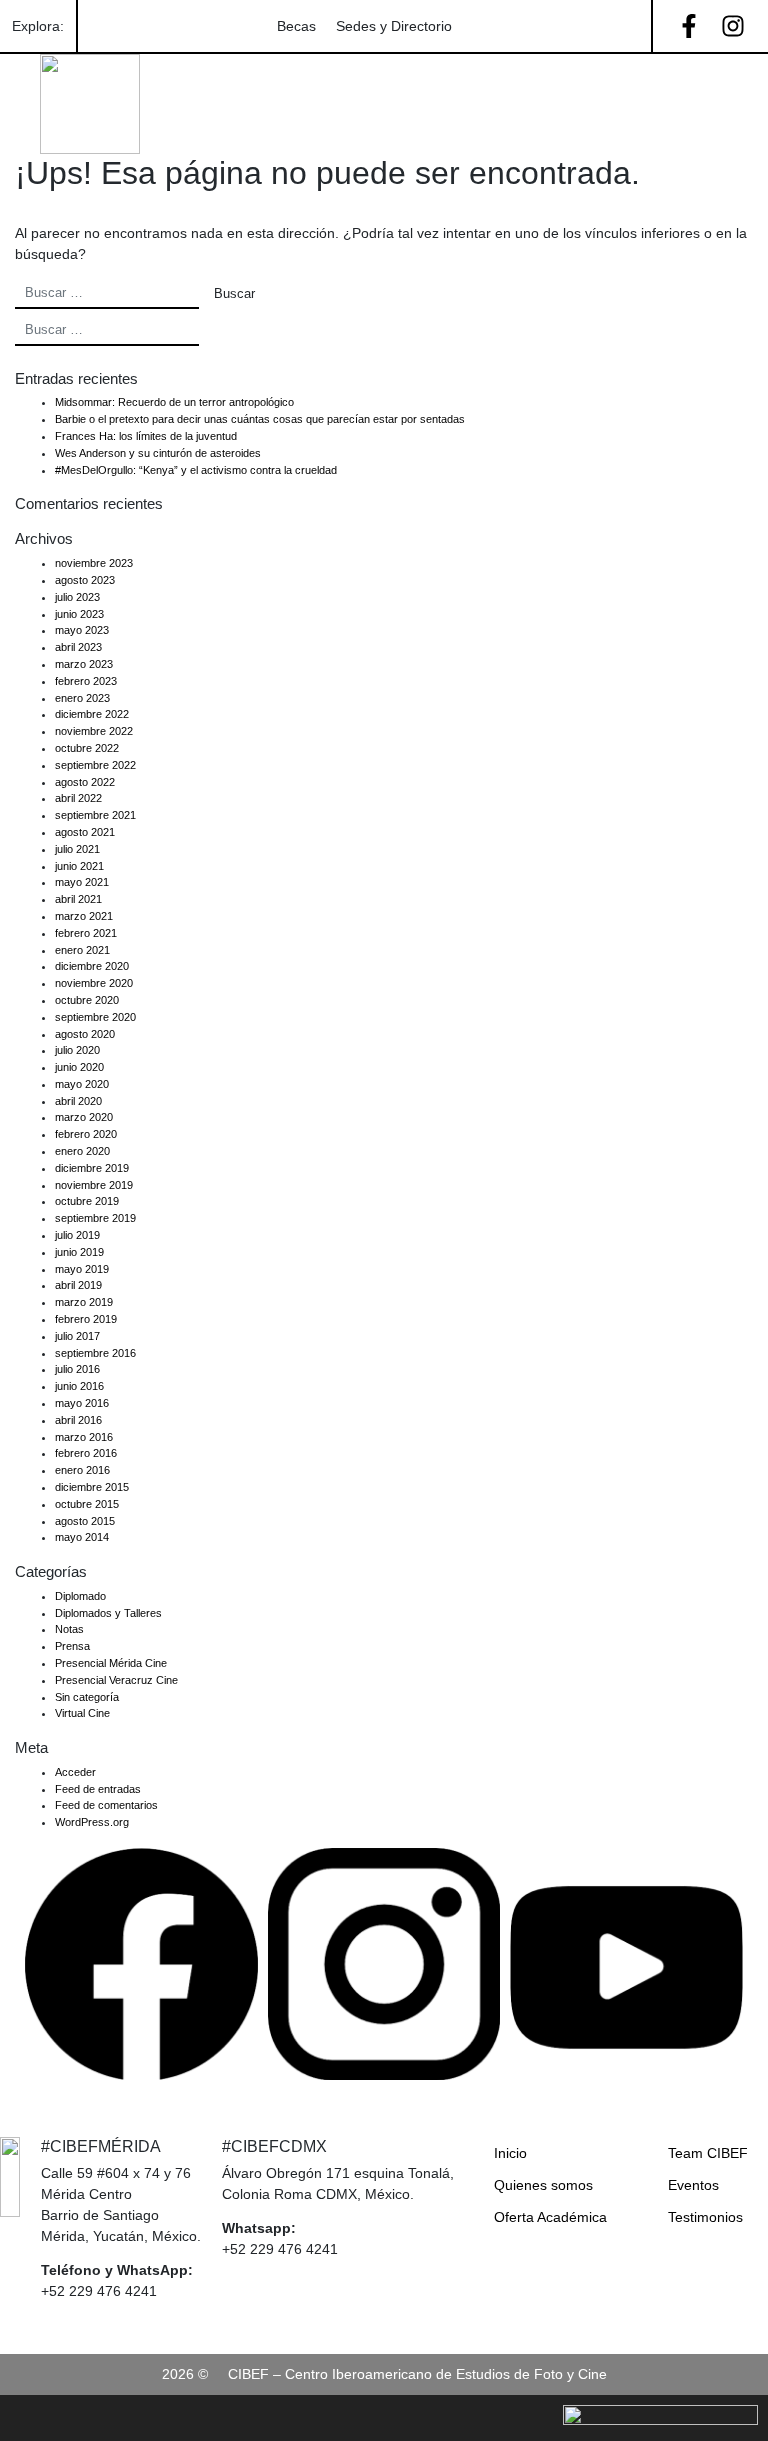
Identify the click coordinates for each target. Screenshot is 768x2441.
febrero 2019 (86, 1319)
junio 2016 (79, 1386)
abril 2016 (78, 1420)
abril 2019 (78, 1285)
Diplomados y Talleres (108, 1613)
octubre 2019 (87, 1201)
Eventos (693, 2185)
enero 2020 (82, 1151)
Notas (69, 1629)
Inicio (510, 2153)
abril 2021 (78, 899)
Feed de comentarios (106, 1805)
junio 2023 (79, 614)
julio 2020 (77, 1050)
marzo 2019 (84, 1302)
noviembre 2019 (94, 1185)
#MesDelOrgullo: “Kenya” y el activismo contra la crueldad (196, 470)
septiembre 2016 (95, 1353)
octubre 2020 (87, 1000)
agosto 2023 (85, 580)
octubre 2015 (87, 1504)
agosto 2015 (85, 1521)
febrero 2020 (86, 1134)
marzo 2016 (84, 1437)
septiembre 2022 (95, 765)
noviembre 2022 (94, 731)
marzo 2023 (84, 664)
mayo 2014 (82, 1537)
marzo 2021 (84, 916)
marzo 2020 (84, 1117)
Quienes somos (543, 2185)
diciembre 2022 (92, 714)
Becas (296, 26)
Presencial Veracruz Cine (116, 1680)
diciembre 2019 (92, 1168)
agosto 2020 (85, 1034)
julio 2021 (77, 849)
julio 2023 (77, 597)
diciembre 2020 (92, 966)
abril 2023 (78, 647)
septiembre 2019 (95, 1218)
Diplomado (80, 1596)
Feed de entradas (98, 1789)
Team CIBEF (708, 2153)
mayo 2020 (82, 1084)
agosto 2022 (85, 782)
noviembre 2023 (94, 563)
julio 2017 (77, 1336)
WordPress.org (92, 1822)
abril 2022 (78, 798)
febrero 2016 (86, 1453)
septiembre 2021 (95, 815)
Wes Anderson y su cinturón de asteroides (158, 453)
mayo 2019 (82, 1269)
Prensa (72, 1646)
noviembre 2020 (94, 983)
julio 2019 (77, 1235)
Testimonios (705, 2217)
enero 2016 (82, 1470)
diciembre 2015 (92, 1487)
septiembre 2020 (95, 1017)
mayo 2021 (82, 882)
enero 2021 (82, 950)
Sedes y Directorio (394, 26)
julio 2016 (77, 1369)
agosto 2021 (85, 832)
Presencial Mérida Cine (111, 1663)
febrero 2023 (86, 681)
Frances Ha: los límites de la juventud (146, 436)
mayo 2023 (82, 630)
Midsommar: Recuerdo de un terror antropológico (174, 402)
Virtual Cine (82, 1713)
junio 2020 (79, 1067)
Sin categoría (87, 1697)
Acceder (75, 1772)
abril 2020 (78, 1101)
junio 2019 (79, 1252)
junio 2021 (79, 866)
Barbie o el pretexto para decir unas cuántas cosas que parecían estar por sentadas (260, 419)
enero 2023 (82, 698)
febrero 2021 (86, 933)
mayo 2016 (82, 1403)
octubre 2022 (87, 748)
